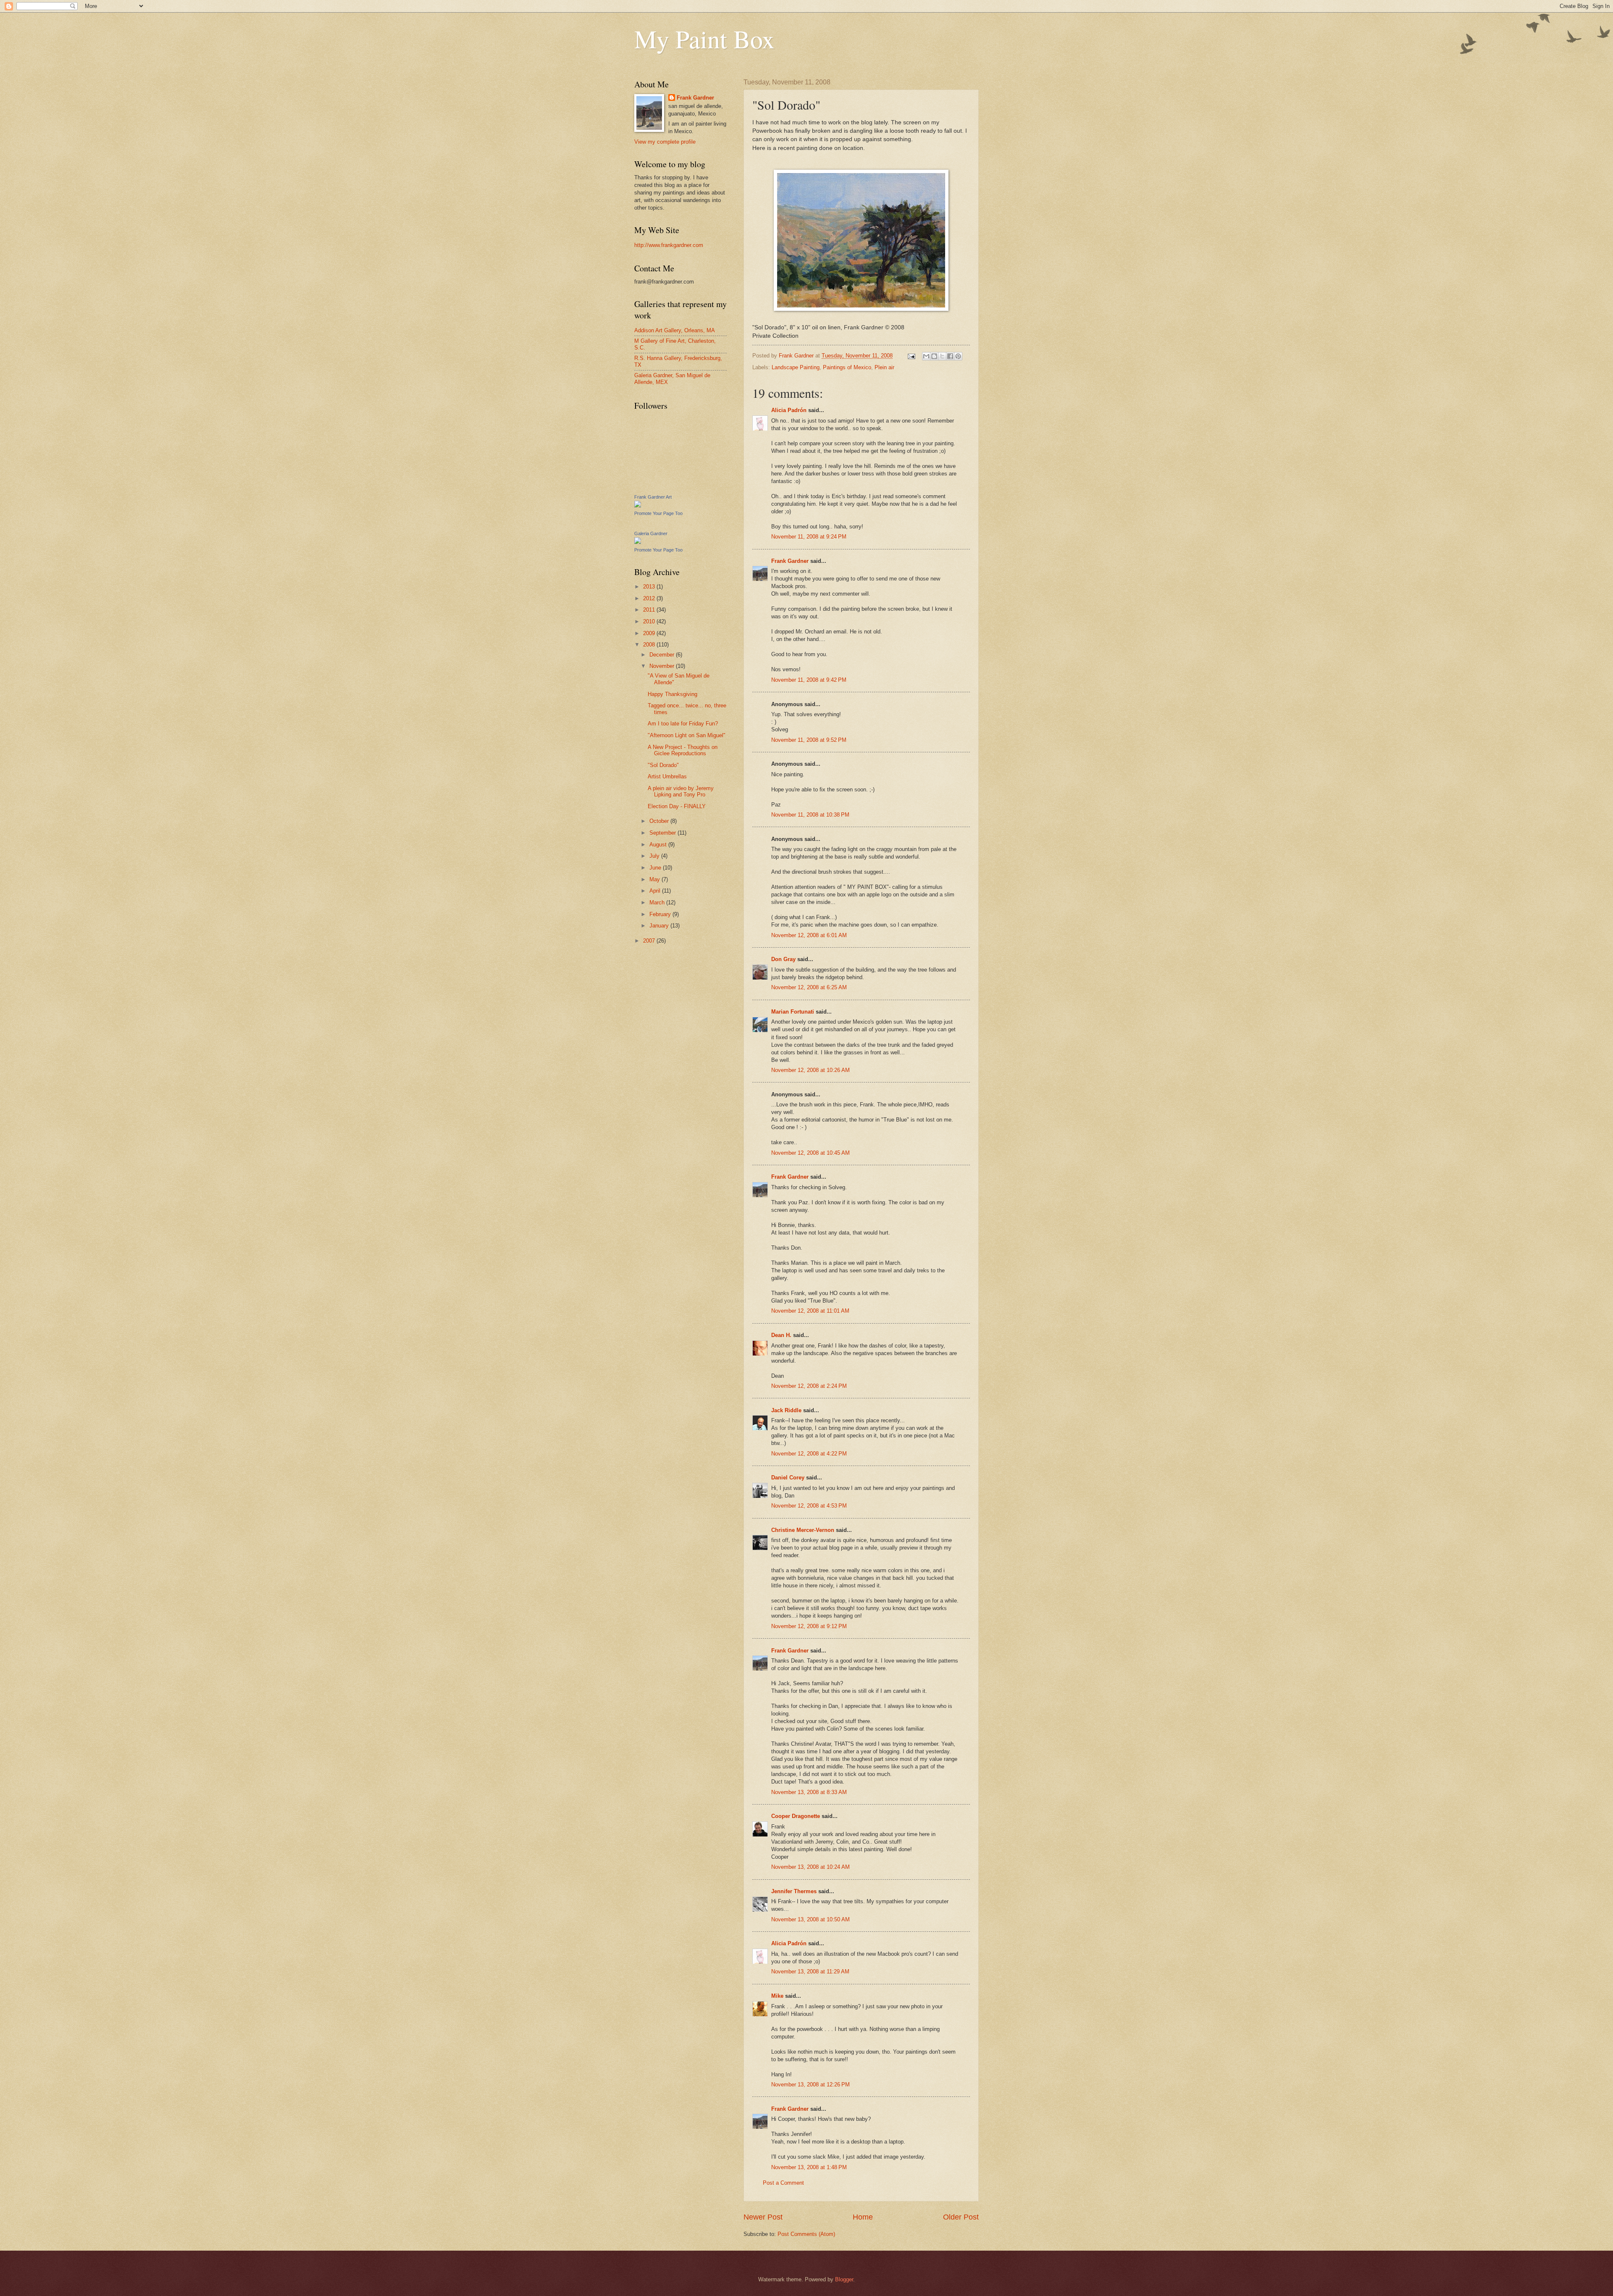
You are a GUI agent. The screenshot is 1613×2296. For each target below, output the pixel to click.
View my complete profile (665, 142)
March (658, 902)
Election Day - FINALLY (677, 806)
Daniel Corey (788, 1478)
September (663, 833)
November (663, 666)
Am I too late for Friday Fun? (683, 724)
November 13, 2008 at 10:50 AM (810, 1919)
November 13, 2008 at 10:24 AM (810, 1867)
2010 (650, 621)
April (656, 891)
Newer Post (763, 2217)
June (656, 868)
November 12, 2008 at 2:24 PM (809, 1386)
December (663, 655)
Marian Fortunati (793, 1012)
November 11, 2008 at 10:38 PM (810, 815)
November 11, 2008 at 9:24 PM (809, 537)
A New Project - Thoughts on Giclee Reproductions (683, 750)
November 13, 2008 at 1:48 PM (809, 2167)
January (660, 926)
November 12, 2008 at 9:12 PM (809, 1626)
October (660, 821)
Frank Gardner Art (653, 497)
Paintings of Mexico (847, 367)
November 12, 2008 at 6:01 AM (809, 935)
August (659, 845)
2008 (650, 645)
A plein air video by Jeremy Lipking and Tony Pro (681, 791)
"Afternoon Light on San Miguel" (687, 735)
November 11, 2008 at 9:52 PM (809, 740)
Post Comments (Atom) (806, 2234)
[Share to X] (942, 356)
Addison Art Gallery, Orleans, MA (675, 330)
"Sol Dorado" (663, 765)
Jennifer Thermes (794, 1891)
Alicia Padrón (789, 410)
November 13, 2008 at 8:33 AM (809, 1792)
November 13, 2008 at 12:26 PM (810, 2085)
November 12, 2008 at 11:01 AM (810, 1311)
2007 (650, 941)
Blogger (844, 2279)
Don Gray (783, 959)
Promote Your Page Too (658, 513)
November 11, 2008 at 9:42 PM (809, 680)
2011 (650, 610)
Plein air (884, 367)
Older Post (961, 2217)
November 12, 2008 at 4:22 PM (809, 1454)
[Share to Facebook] (950, 356)
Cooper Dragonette (796, 1816)
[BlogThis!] (934, 356)
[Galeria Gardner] (638, 542)
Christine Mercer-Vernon (803, 1530)
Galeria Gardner (651, 533)
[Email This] (926, 356)
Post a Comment (783, 2183)
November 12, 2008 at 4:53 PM (809, 1506)
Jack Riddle (786, 1410)
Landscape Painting (796, 367)
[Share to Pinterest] (958, 356)
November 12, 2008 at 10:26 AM (810, 1070)
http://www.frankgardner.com (669, 245)
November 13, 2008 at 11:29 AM (810, 1972)
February (661, 914)
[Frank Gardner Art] (638, 506)
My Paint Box (704, 39)
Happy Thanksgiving (673, 694)
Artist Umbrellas (667, 776)
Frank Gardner (790, 561)
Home (863, 2217)
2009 (650, 633)
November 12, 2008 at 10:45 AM (810, 1153)
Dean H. (781, 1335)
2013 (650, 587)
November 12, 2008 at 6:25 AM (809, 987)
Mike (777, 1996)
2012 (650, 598)
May (655, 879)
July (655, 856)
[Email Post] (911, 356)
